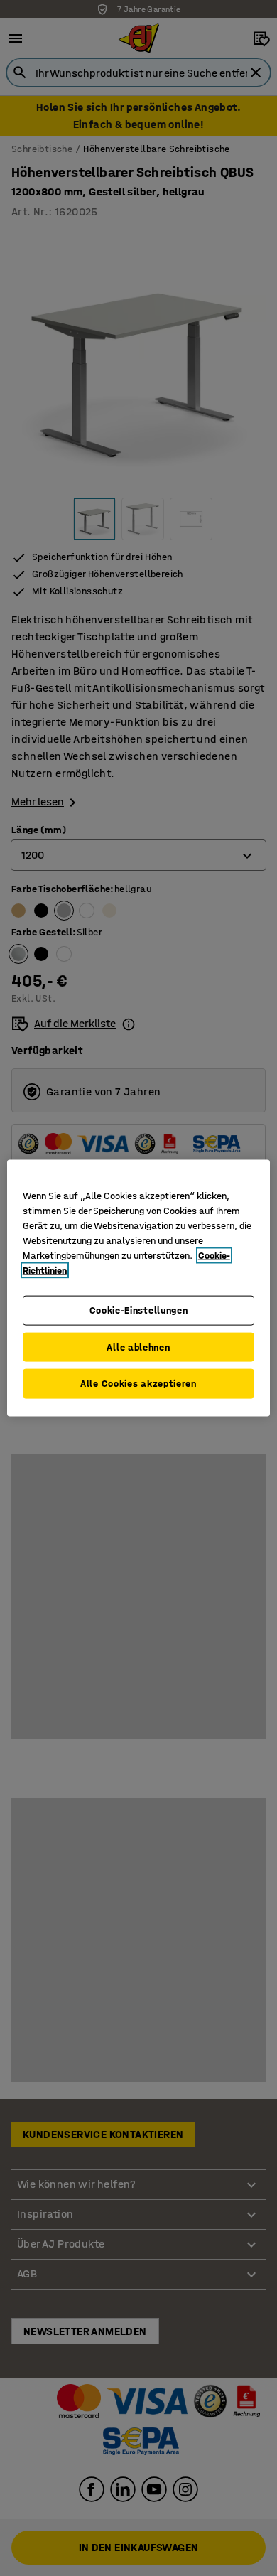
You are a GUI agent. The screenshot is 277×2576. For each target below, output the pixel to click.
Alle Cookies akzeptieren (138, 1384)
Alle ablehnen (138, 1347)
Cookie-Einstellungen (139, 1310)
